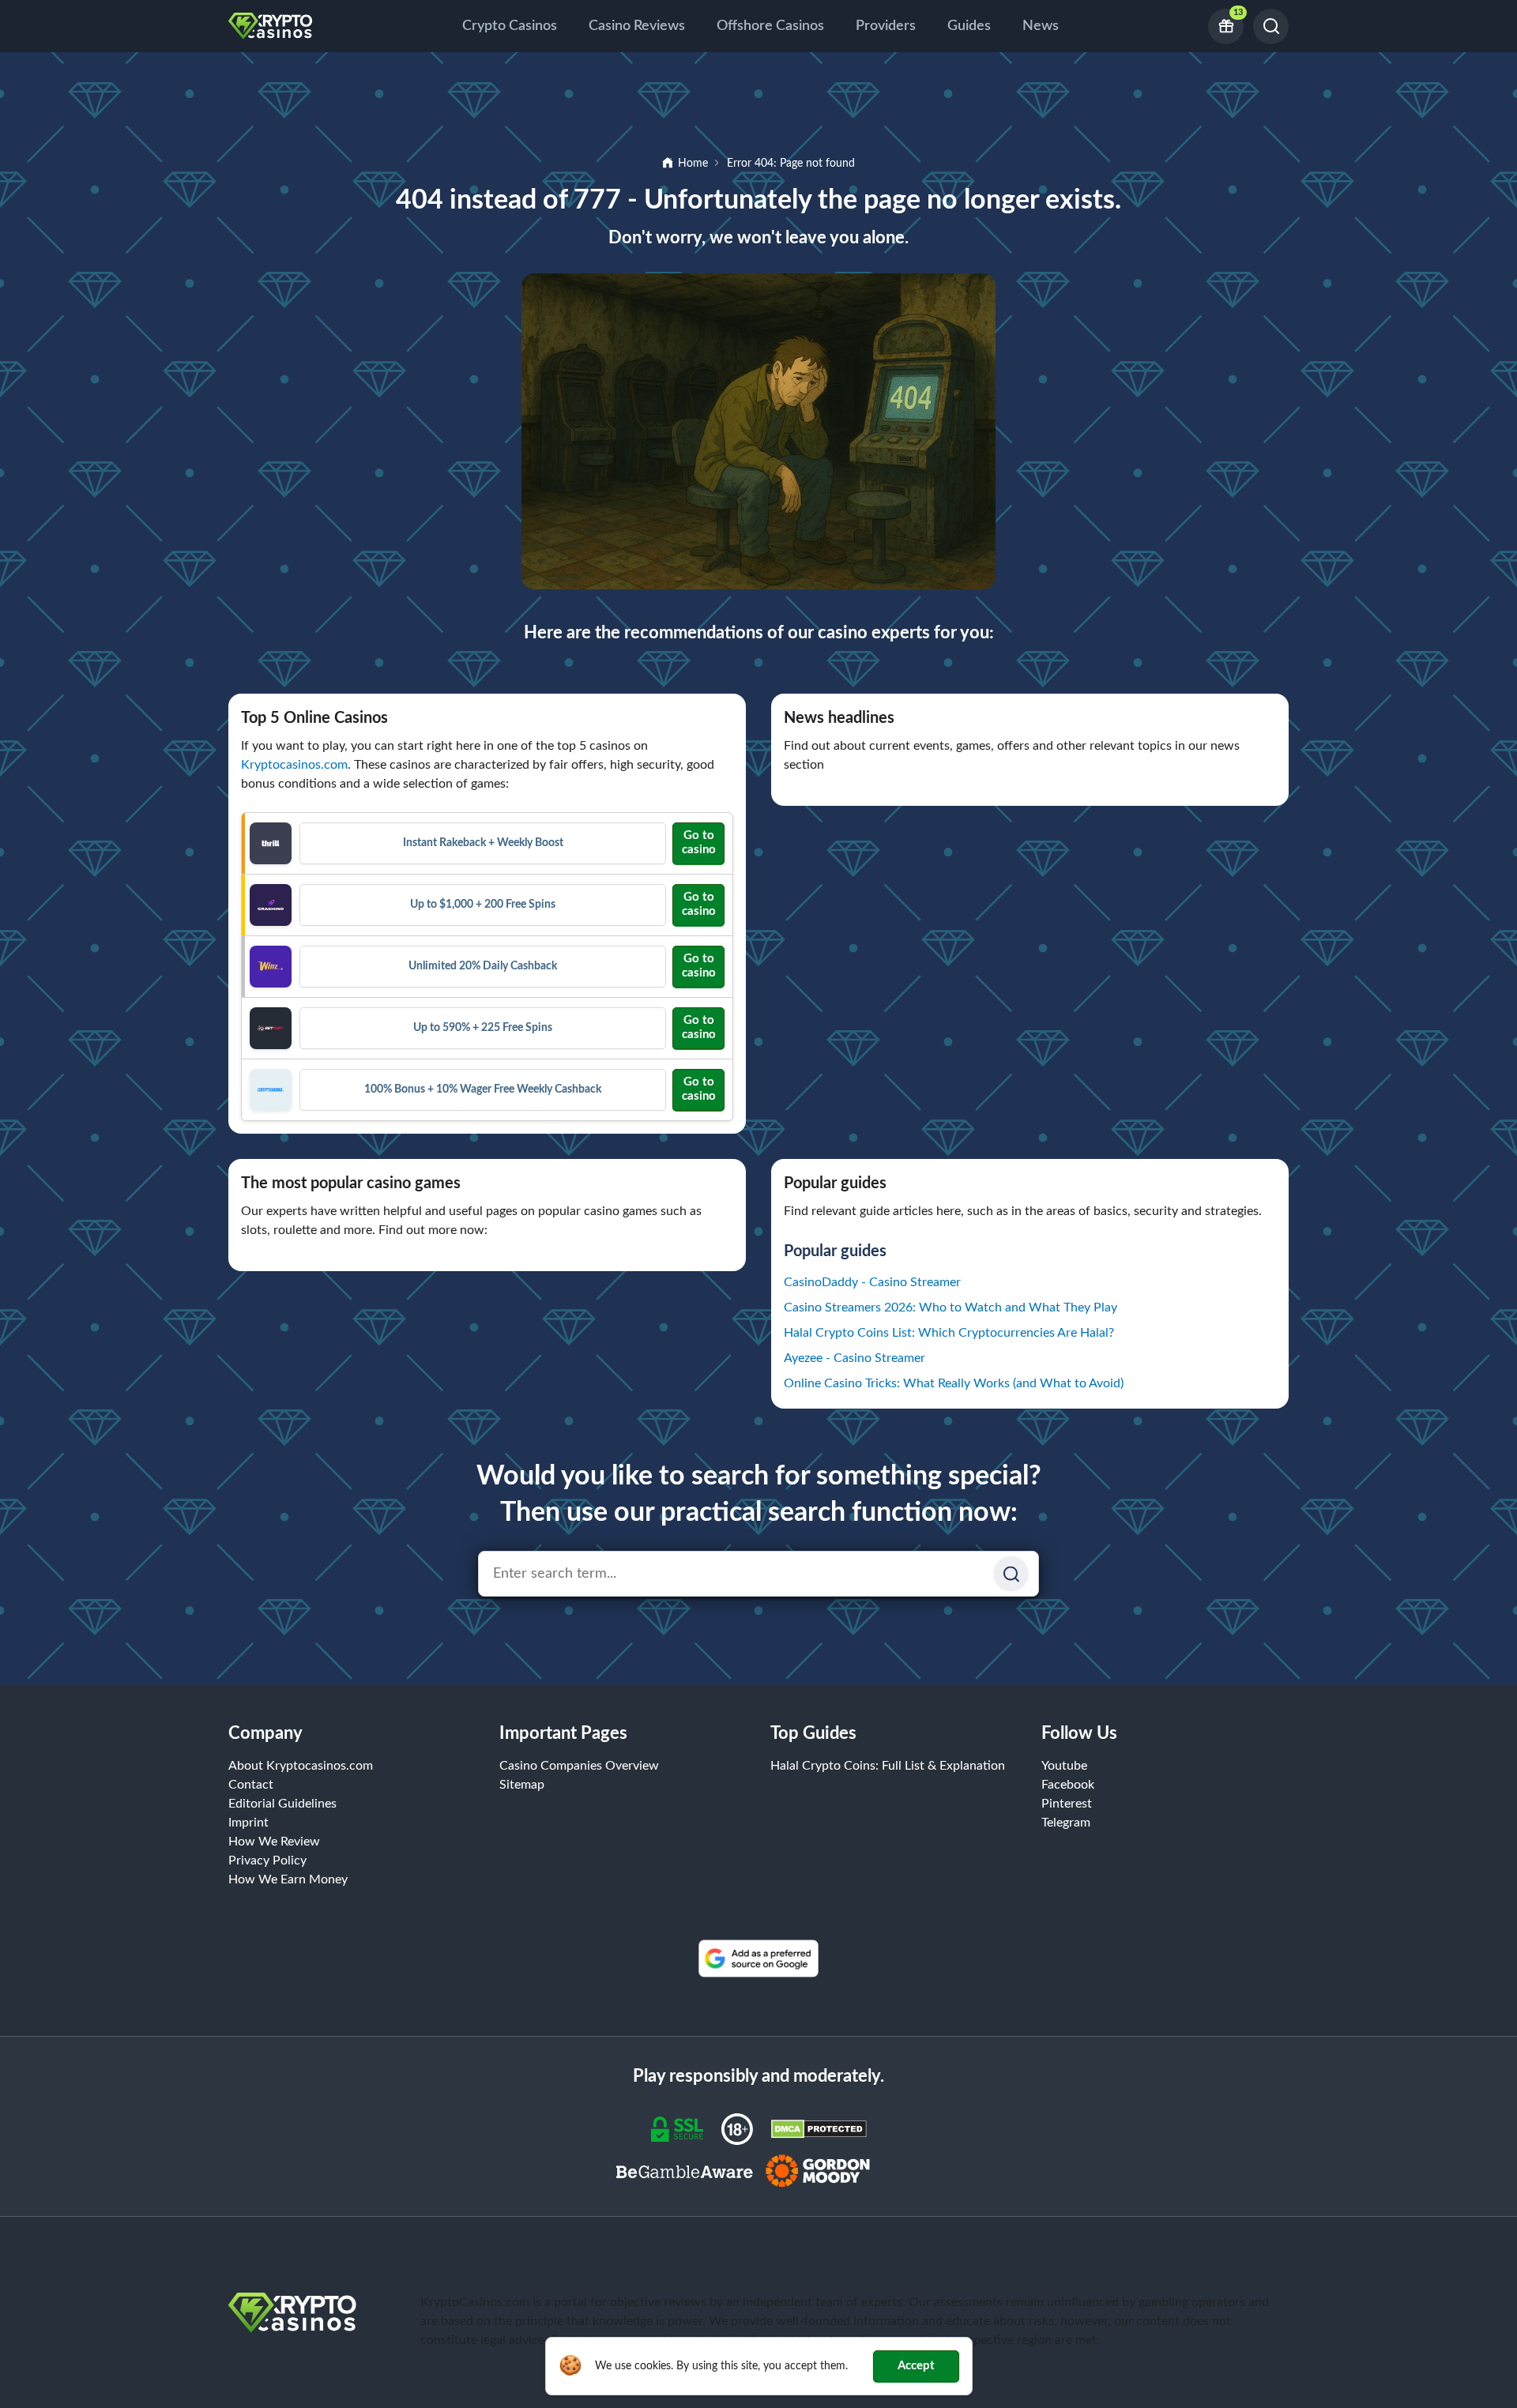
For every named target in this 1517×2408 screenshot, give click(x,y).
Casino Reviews (637, 26)
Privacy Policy (267, 1861)
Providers (886, 26)
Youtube (1064, 1766)
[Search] (1271, 26)
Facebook (1068, 1785)
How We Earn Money (288, 1879)
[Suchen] (1011, 1574)
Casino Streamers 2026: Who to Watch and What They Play (950, 1307)
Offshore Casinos (770, 26)
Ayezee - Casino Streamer (854, 1358)
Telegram (1066, 1823)
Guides (969, 26)
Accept (916, 2366)
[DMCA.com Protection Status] (819, 2128)
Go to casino (699, 843)
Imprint (248, 1823)
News (1041, 26)
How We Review (274, 1842)
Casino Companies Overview (579, 1766)
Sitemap (522, 1785)
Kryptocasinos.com (294, 765)
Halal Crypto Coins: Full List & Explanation (888, 1766)
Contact (251, 1785)
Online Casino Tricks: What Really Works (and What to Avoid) (954, 1383)
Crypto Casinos (510, 26)
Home (693, 164)
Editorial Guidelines (282, 1804)
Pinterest (1067, 1804)
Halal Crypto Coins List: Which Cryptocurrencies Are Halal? (949, 1333)
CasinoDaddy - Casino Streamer (872, 1282)
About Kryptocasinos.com (301, 1766)
